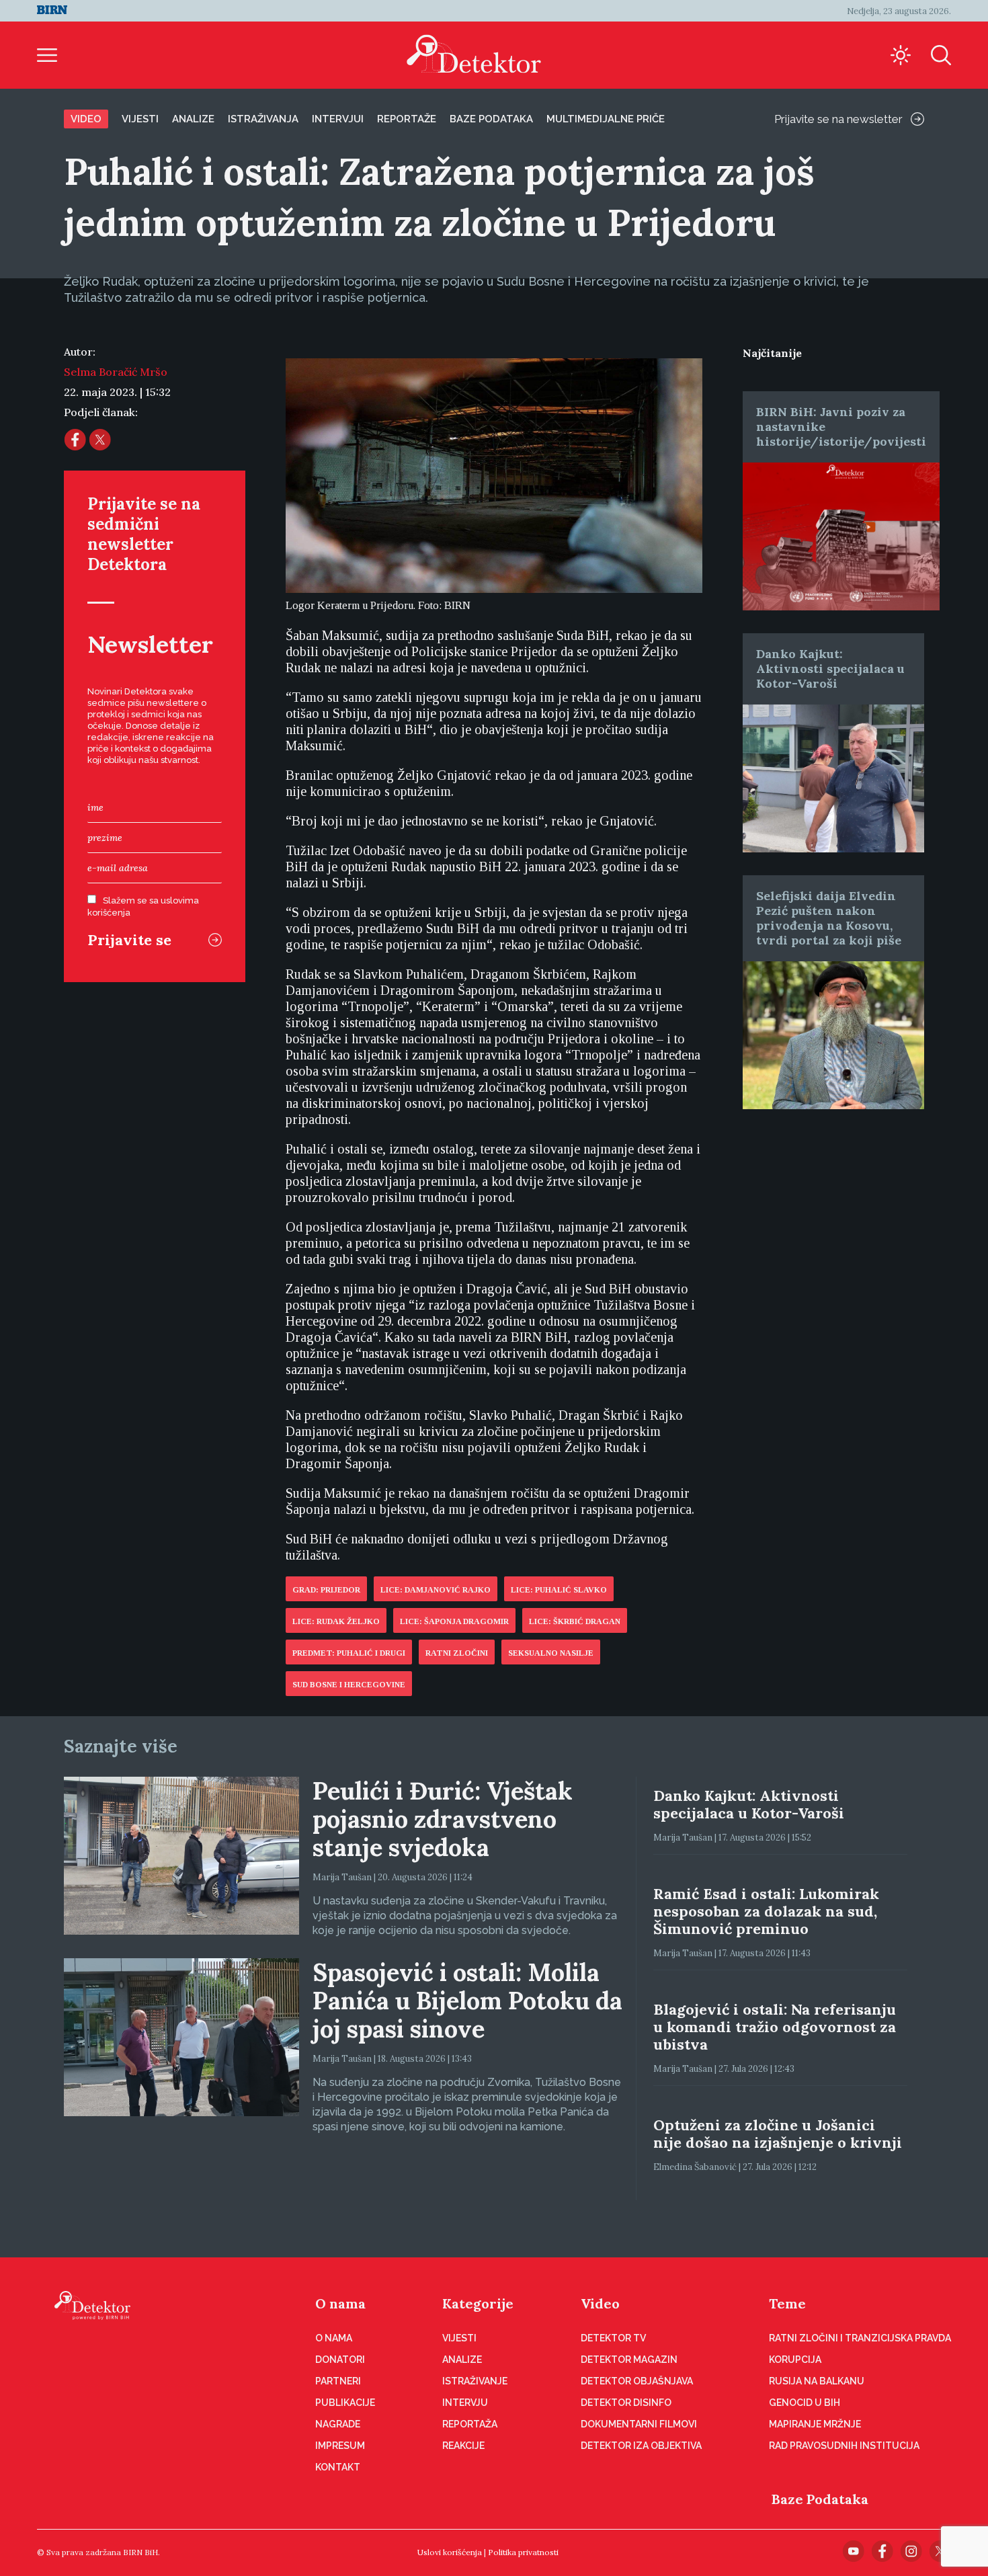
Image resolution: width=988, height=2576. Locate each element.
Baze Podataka (820, 2499)
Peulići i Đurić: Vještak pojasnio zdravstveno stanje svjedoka (443, 1819)
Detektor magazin (629, 2360)
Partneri (338, 2381)
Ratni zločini (457, 1653)
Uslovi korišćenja (450, 2552)
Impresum (340, 2446)
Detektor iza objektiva (641, 2446)
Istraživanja (263, 119)
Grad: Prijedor (326, 1590)
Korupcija (795, 2360)
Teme (787, 2303)
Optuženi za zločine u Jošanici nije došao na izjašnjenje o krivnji (778, 2134)
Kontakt (338, 2467)
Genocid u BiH (805, 2403)
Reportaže (407, 119)
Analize (193, 119)
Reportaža (470, 2424)
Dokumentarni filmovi (639, 2424)
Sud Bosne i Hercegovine (349, 1685)
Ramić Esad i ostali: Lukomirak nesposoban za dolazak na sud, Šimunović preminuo (766, 1911)
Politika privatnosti (523, 2552)
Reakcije (463, 2446)
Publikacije (345, 2403)
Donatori (340, 2360)
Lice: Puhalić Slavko (559, 1590)
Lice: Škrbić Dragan (575, 1621)
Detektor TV (613, 2338)
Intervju (465, 2403)
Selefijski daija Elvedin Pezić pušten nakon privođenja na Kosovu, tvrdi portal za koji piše (829, 918)
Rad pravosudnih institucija (844, 2446)
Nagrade (338, 2424)
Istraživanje (475, 2381)
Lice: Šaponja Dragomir (454, 1621)
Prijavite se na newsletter (838, 119)
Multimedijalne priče (606, 119)
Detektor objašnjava (637, 2381)
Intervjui (338, 119)
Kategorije (478, 2303)
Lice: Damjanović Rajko (436, 1590)
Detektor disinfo (626, 2403)
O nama (340, 2303)
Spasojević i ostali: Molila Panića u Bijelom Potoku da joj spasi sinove (467, 2001)
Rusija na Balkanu (817, 2381)
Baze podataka (491, 119)
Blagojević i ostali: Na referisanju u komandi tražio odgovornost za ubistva (775, 2027)
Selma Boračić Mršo (116, 372)
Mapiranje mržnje (815, 2424)
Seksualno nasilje (551, 1653)
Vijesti (140, 119)
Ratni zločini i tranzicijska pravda (860, 2338)
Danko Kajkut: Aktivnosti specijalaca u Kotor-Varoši (830, 669)
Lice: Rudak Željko (336, 1621)
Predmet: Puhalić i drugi (349, 1653)
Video (86, 119)
